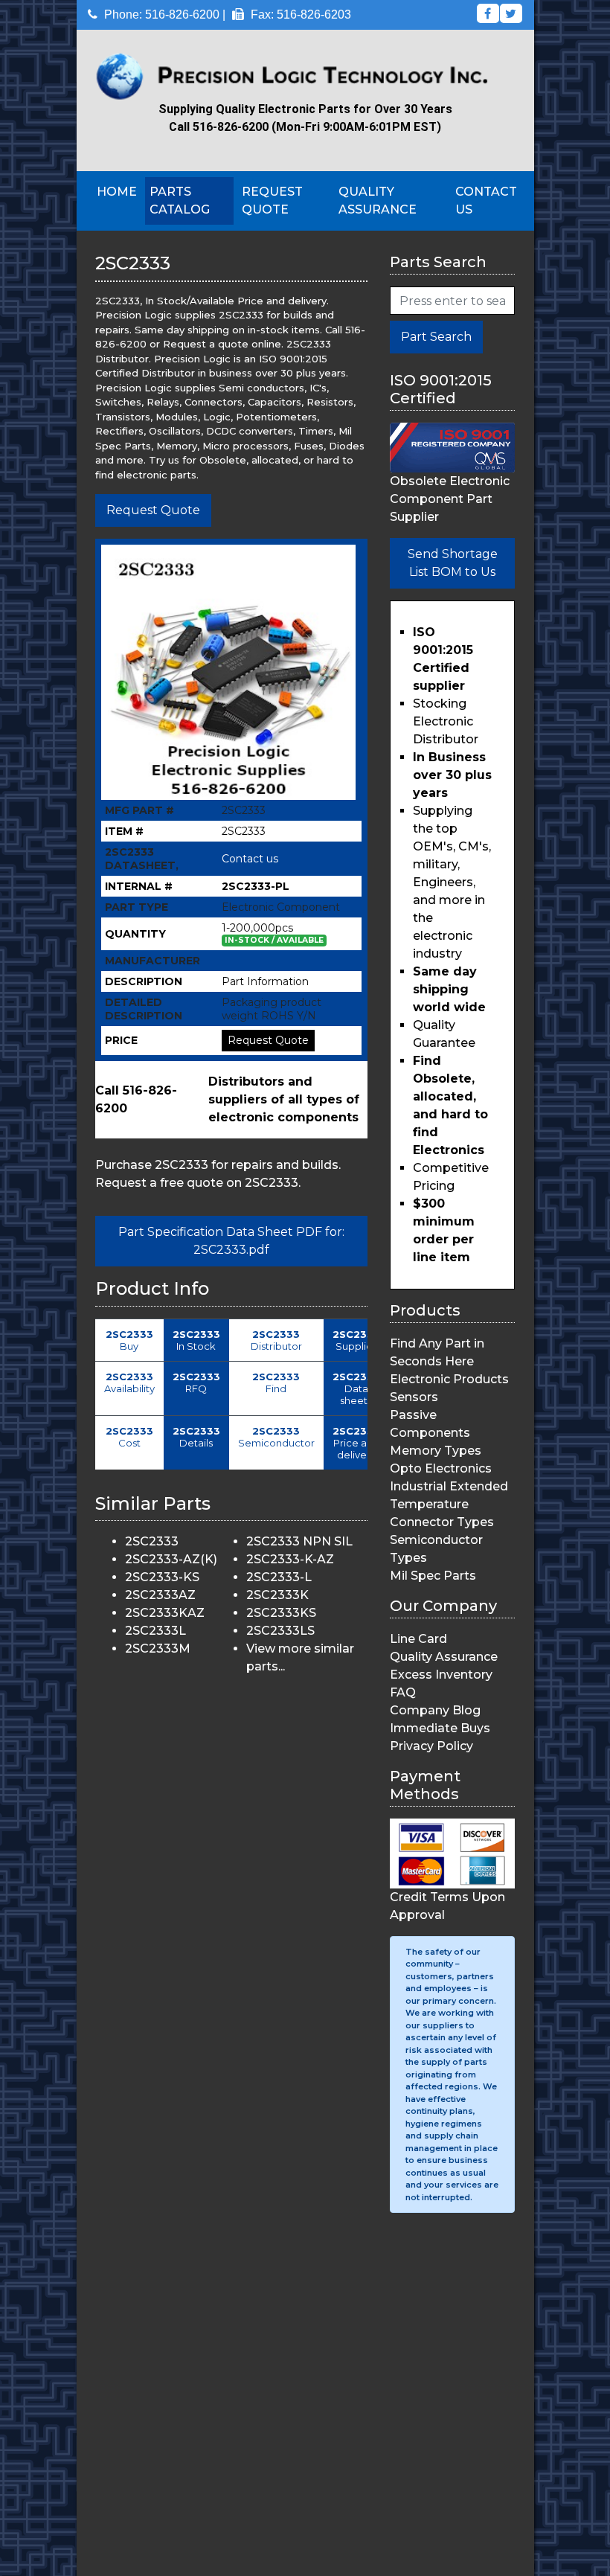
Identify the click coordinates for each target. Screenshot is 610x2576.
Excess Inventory (441, 1675)
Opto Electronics (441, 1468)
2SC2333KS (281, 1613)
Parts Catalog (180, 201)
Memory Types (436, 1451)
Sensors (414, 1397)
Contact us (250, 859)
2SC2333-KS (162, 1577)
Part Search (436, 337)
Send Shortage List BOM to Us (453, 563)
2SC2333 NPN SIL (299, 1541)
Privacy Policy (431, 1746)
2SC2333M (158, 1649)
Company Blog (435, 1710)
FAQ (403, 1692)
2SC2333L (155, 1631)
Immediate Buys (440, 1728)
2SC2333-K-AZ (290, 1559)
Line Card (418, 1639)
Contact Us (486, 201)
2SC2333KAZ (165, 1613)
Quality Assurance (378, 201)
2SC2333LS (280, 1631)
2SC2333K (277, 1595)
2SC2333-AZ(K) (171, 1559)
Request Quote (272, 201)
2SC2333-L (279, 1577)
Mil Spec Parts (433, 1576)
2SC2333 (152, 1541)
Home (117, 192)
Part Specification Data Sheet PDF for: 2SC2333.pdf (231, 1241)
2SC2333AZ (160, 1595)
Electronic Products (449, 1379)
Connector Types (442, 1522)
